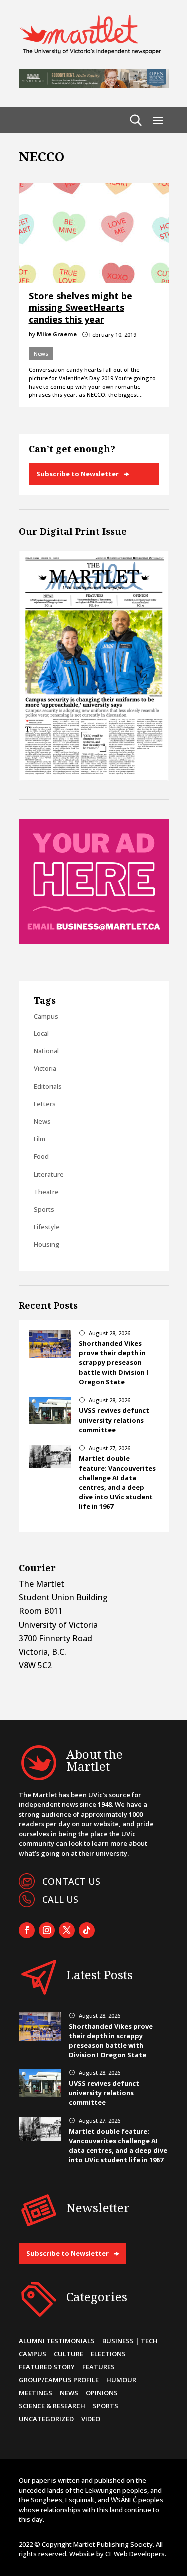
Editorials (48, 1086)
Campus (46, 1016)
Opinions (102, 2393)
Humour (121, 2380)
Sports (44, 1209)
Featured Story (47, 2367)
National (46, 1051)
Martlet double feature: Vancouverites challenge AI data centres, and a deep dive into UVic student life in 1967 (117, 1482)
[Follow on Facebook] (27, 1930)
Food (41, 1156)
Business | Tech (130, 2341)
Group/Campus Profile (59, 2380)
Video (91, 2419)
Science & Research (52, 2406)
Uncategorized (46, 2419)
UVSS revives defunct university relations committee (114, 1420)
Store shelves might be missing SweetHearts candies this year (81, 307)
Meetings (36, 2393)
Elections (108, 2354)
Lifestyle (47, 1227)
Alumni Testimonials (57, 2341)
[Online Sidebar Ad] (94, 941)
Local (41, 1033)
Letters (45, 1104)
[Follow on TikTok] (87, 1930)
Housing (47, 1244)
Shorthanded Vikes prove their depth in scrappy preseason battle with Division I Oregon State (113, 1362)
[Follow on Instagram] (47, 1930)
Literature (49, 1174)
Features (98, 2367)
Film (40, 1139)
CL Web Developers (135, 2554)
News (41, 353)
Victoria (45, 1068)
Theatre (46, 1192)
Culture (69, 2354)
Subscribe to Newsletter (78, 474)
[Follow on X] (67, 1930)
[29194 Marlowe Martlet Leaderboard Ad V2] (94, 85)
